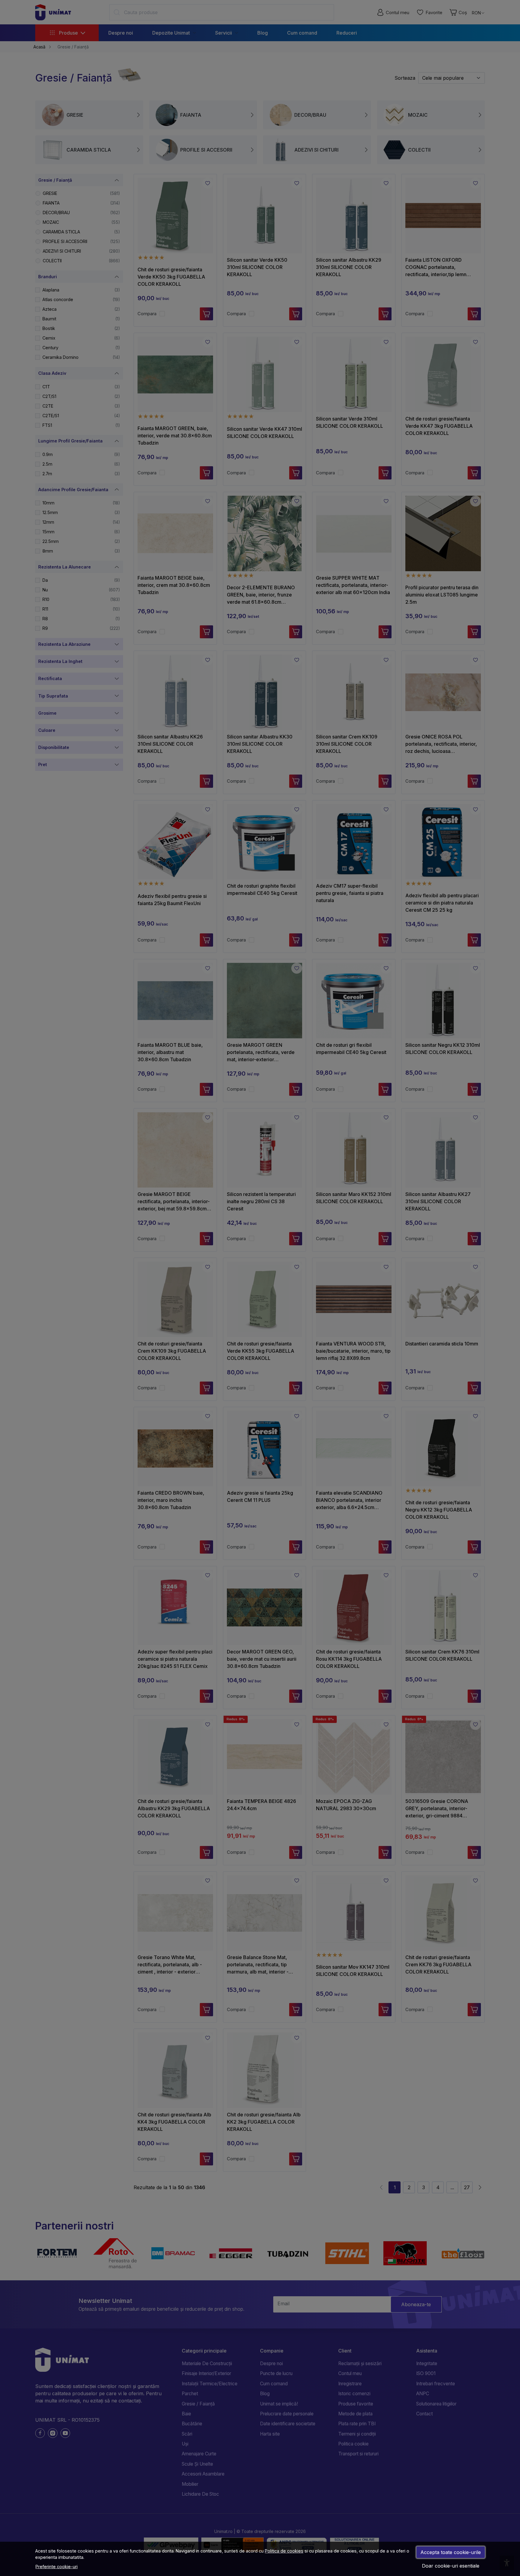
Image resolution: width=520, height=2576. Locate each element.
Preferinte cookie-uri (57, 2567)
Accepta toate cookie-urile (451, 2552)
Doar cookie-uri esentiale (451, 2566)
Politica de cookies (284, 2551)
